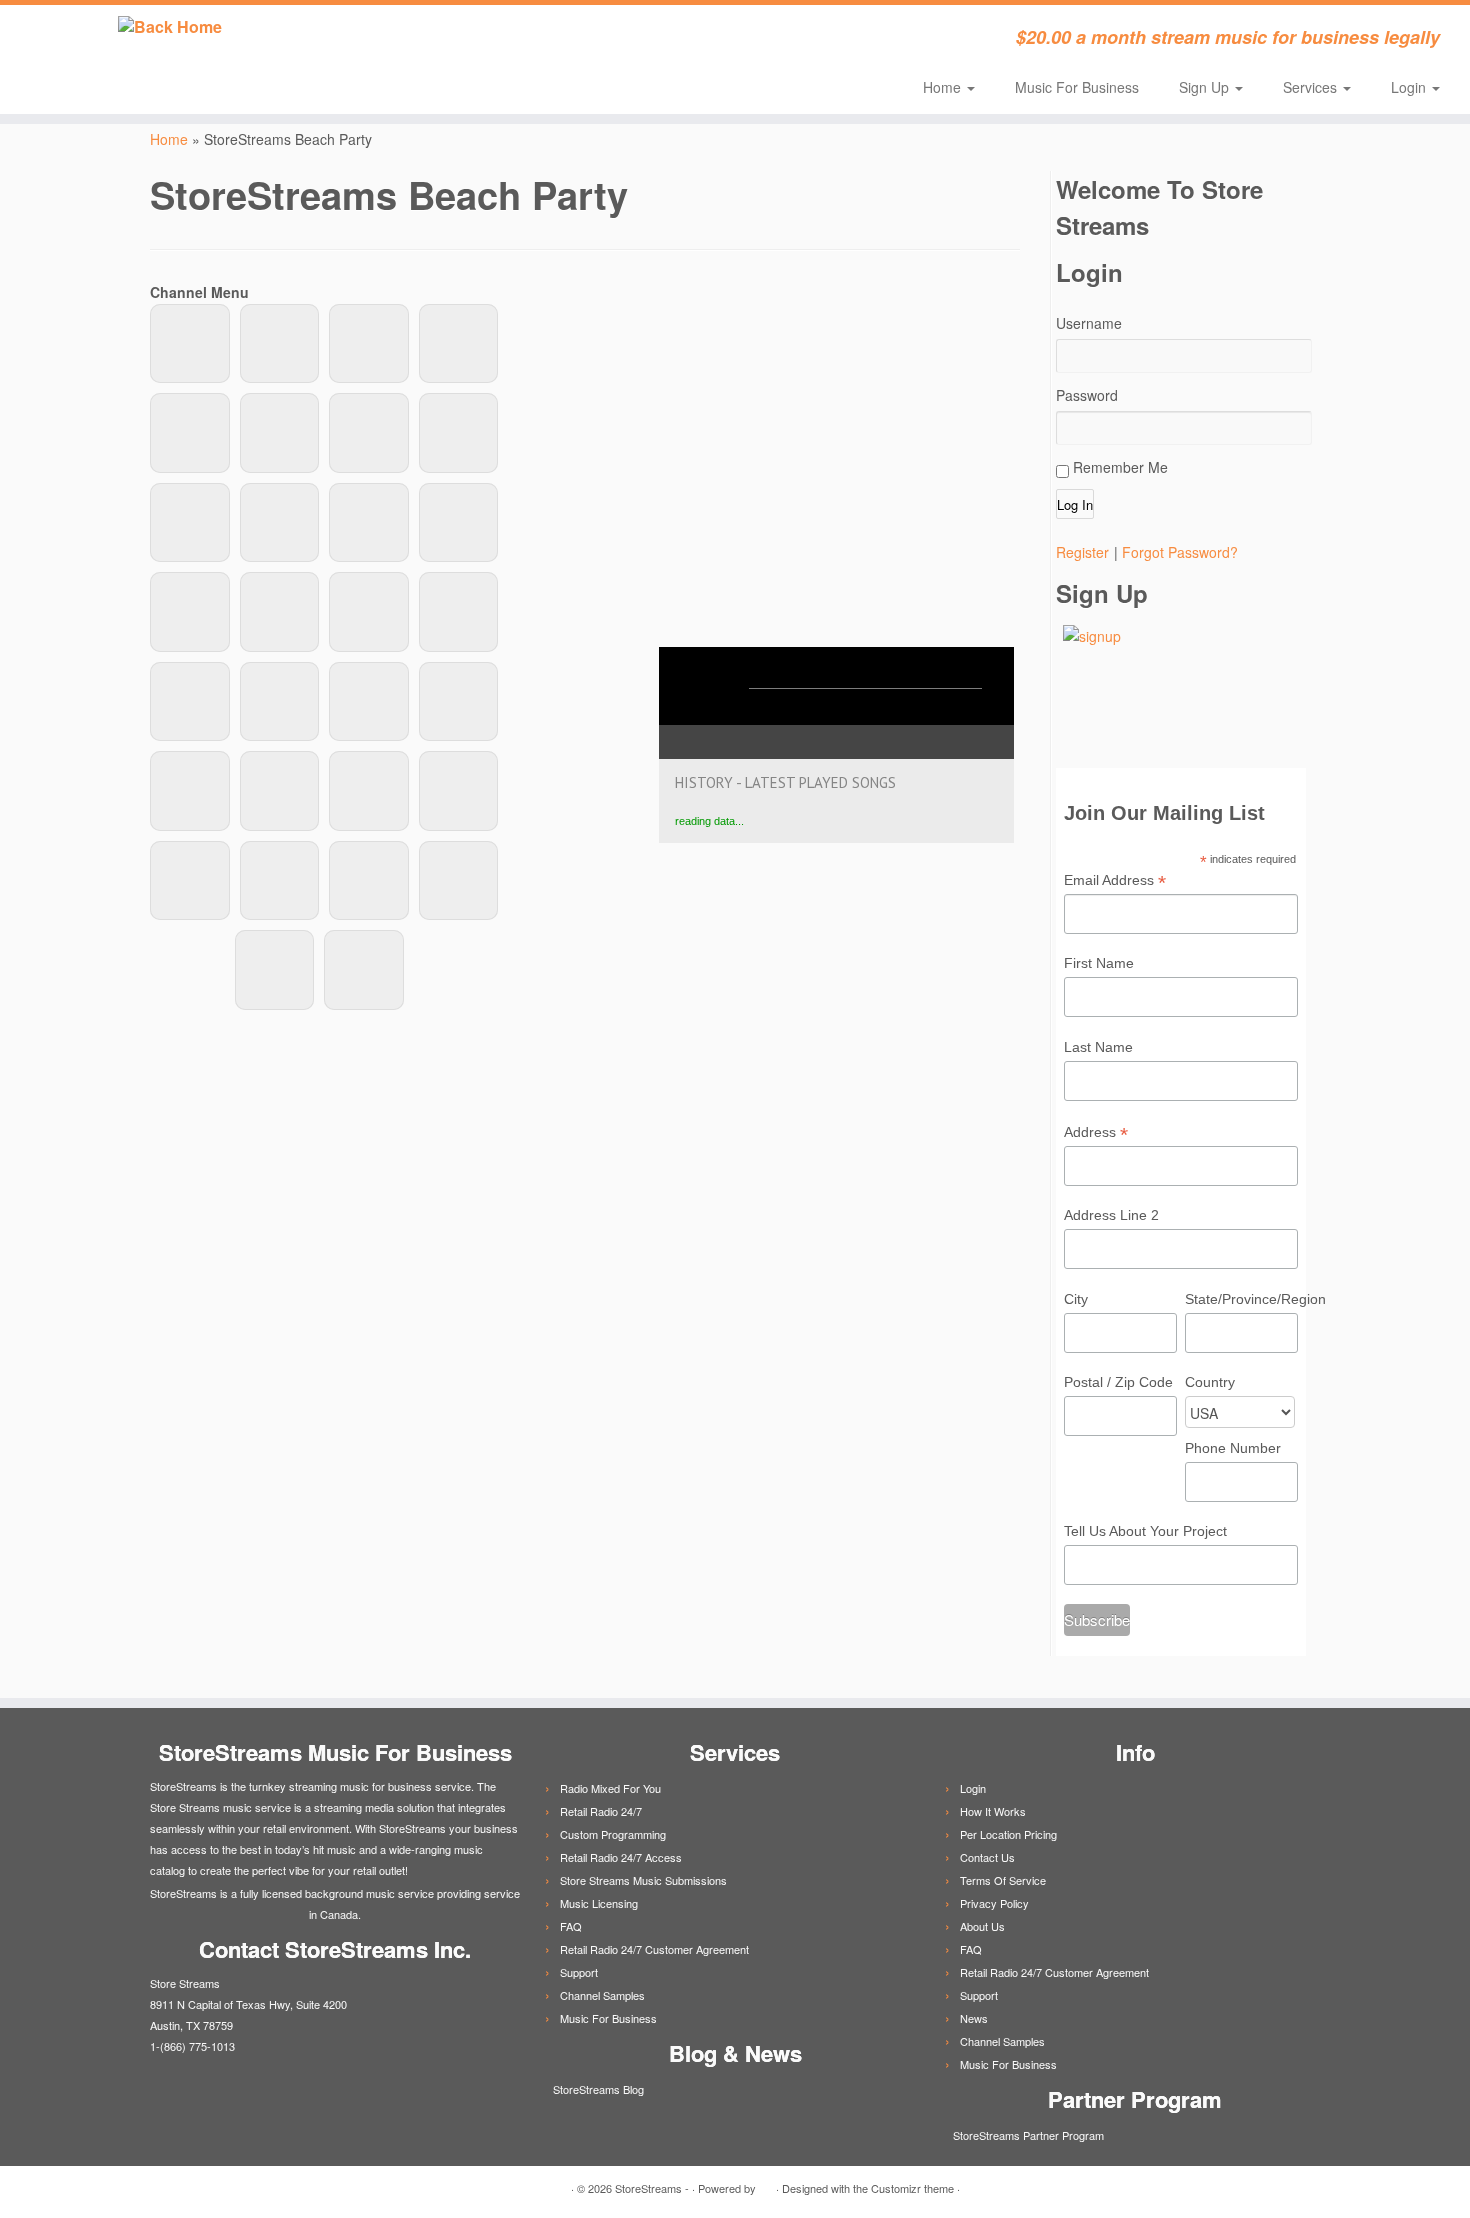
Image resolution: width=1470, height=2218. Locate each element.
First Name (1099, 963)
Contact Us (987, 1857)
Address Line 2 (1111, 1215)
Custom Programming (613, 1834)
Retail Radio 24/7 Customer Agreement (654, 1949)
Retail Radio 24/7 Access (621, 1857)
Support (579, 1972)
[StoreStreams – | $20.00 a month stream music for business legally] (169, 27)
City (1076, 1299)
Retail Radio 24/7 (601, 1811)
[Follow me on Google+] (491, 40)
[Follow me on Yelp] (572, 40)
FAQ (571, 1926)
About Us (982, 1926)
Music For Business (1077, 87)
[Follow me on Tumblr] (518, 40)
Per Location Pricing (1008, 1834)
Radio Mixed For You (610, 1788)
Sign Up (1206, 87)
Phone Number (1233, 1448)
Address (1096, 1133)
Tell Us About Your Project (1145, 1531)
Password (1087, 395)
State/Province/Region (1241, 1299)
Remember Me (1118, 467)
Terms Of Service (1003, 1880)
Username (1089, 323)
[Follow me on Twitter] (437, 40)
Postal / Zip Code (1118, 1382)
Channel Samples (602, 1995)
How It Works (993, 1811)
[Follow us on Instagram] (599, 40)
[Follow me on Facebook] (464, 40)
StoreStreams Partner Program (1027, 2135)
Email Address (1115, 881)
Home (944, 87)
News (974, 2018)
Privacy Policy (994, 1903)
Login (1410, 87)
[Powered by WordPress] (766, 2184)
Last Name (1098, 1047)
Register (1082, 552)
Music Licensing (599, 1903)
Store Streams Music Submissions (643, 1880)
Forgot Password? (1180, 552)
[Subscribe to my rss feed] (410, 40)
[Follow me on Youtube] (545, 40)
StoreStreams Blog (597, 2089)
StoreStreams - (652, 2188)
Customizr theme (912, 2188)
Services (1312, 87)
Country (1210, 1382)
